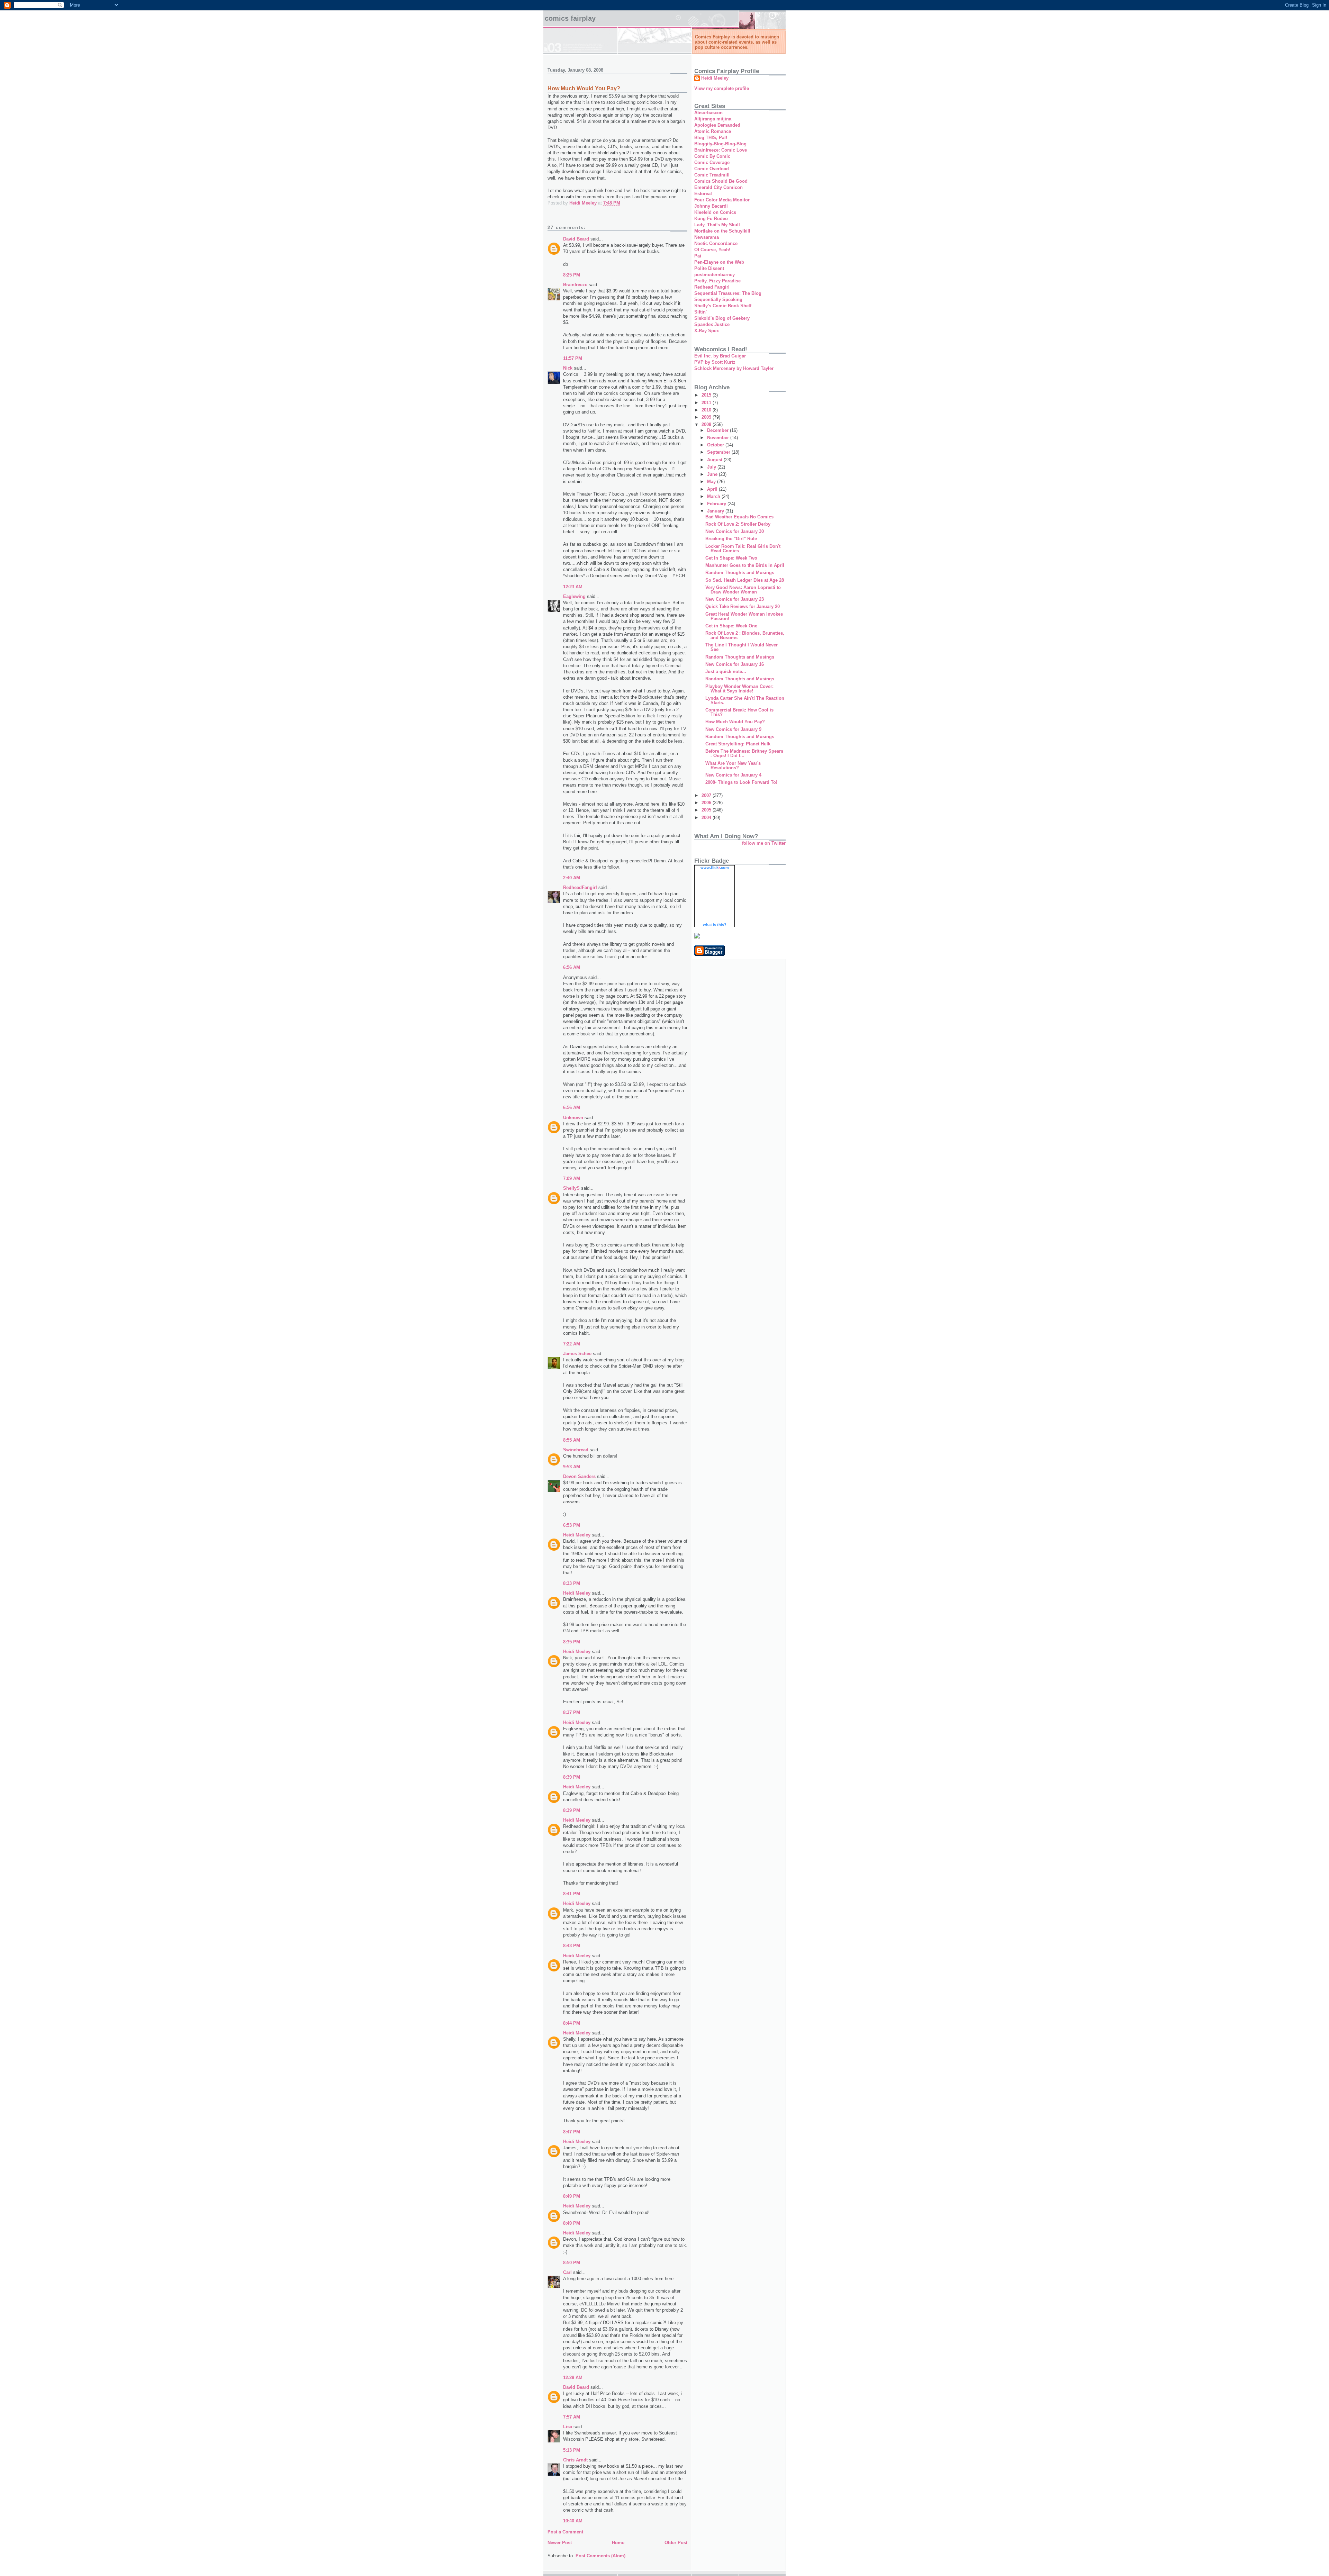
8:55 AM (572, 1440)
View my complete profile (722, 88)
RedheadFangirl (580, 887)
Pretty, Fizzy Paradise (717, 281)
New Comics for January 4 (733, 775)
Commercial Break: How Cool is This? (739, 712)
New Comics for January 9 (733, 729)
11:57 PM (573, 358)
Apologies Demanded (717, 125)
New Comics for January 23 (735, 599)
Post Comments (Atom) (600, 2556)
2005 (707, 810)
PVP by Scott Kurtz (715, 362)
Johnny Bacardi (711, 206)
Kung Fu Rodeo (711, 219)
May (712, 482)
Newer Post (560, 2543)
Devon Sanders (579, 1476)
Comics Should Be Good (721, 181)
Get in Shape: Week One (731, 626)
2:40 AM (572, 878)
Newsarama (707, 237)
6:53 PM (572, 1525)
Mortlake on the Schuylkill (722, 231)
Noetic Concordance (716, 243)
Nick (568, 368)
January (716, 511)
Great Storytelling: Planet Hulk (738, 744)
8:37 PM (572, 1712)
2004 (707, 818)
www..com (715, 868)
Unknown (573, 1118)
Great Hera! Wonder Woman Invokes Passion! (744, 616)
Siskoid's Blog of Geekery (722, 318)
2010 (707, 410)
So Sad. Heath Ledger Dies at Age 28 (745, 580)
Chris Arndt (575, 2460)
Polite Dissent (709, 268)
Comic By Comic (712, 156)
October (716, 445)
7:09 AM (572, 1178)
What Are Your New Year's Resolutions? (733, 765)
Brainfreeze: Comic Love (721, 150)
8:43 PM (572, 1946)
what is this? (715, 925)
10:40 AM (573, 2521)
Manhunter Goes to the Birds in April (745, 565)
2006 (707, 803)
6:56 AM (572, 967)
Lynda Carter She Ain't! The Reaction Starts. (745, 700)
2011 (707, 403)
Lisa (568, 2427)
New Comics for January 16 (735, 664)
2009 (707, 417)
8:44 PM (572, 2023)
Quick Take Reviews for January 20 (743, 606)
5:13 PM (572, 2450)
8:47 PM (572, 2132)
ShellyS (571, 1188)
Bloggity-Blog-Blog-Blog (720, 144)
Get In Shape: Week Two (731, 558)
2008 (707, 424)
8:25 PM (572, 275)
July (712, 467)
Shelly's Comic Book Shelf (723, 306)
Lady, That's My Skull (717, 225)
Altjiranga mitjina (713, 119)
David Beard (576, 239)
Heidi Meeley (577, 1535)
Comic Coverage (712, 162)
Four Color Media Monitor (722, 200)
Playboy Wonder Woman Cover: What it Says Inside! (739, 689)
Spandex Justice (712, 324)
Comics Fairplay (570, 18)
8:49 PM (572, 2196)
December (718, 430)
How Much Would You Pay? (735, 722)
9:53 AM (572, 1467)
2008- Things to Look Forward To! (741, 782)
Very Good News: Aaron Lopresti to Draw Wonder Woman (743, 590)
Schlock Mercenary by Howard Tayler (734, 368)
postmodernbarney (715, 275)
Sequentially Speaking (718, 300)
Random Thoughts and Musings (740, 573)
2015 (707, 395)
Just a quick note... (726, 672)
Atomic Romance (713, 131)
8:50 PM (572, 2263)
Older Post (676, 2543)
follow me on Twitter (764, 843)
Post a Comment (565, 2532)
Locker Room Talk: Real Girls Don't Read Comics (743, 548)
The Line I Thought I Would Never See (742, 647)
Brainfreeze (575, 285)
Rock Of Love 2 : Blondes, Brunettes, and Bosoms (745, 635)
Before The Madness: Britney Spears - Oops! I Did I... (744, 753)
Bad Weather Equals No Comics (739, 517)
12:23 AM (573, 587)
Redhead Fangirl (712, 287)
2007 (707, 795)
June (713, 474)
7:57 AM (572, 2417)
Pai (698, 256)
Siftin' (700, 312)
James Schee (577, 1354)
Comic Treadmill (712, 175)
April (713, 489)
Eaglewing (574, 596)
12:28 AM (573, 2378)
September (719, 452)
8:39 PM (572, 1777)
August (715, 460)
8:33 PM (572, 1583)
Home (618, 2543)
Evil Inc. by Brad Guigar (720, 356)
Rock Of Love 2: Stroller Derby (738, 524)
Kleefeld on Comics (715, 212)
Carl (567, 2272)
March (714, 496)
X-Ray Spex (707, 331)
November (719, 438)
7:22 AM (572, 1344)
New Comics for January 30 (735, 531)
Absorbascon (708, 113)
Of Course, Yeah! (712, 250)
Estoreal (703, 194)
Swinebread (576, 1450)
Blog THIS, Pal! (711, 138)
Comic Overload (712, 169)
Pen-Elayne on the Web (719, 262)
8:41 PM (572, 1894)
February (717, 504)
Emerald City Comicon (718, 187)
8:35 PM (572, 1642)
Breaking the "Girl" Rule (731, 539)
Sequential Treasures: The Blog (728, 293)
